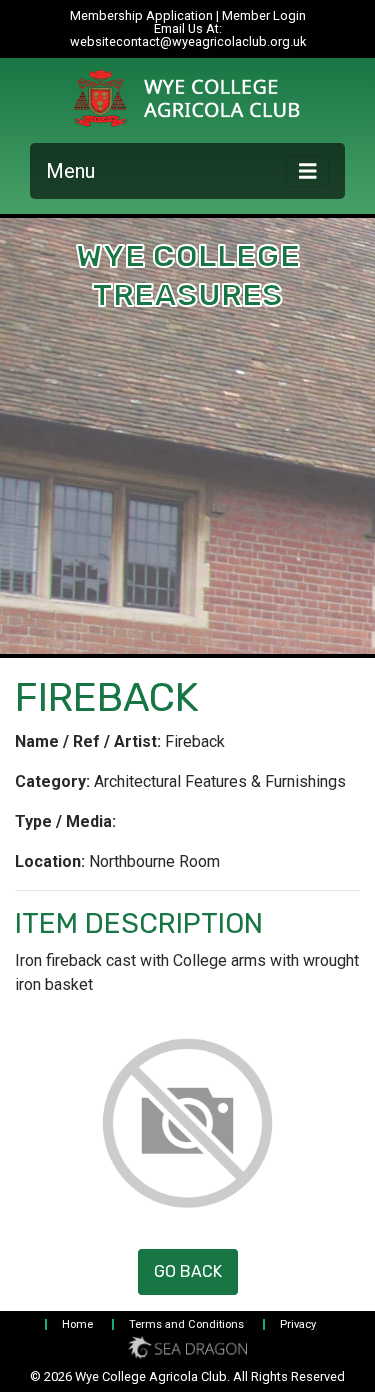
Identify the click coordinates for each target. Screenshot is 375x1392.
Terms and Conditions (186, 1324)
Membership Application (141, 15)
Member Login (264, 15)
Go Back (188, 1271)
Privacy (298, 1324)
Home (77, 1324)
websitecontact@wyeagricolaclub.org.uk (188, 41)
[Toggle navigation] (308, 171)
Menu (70, 171)
